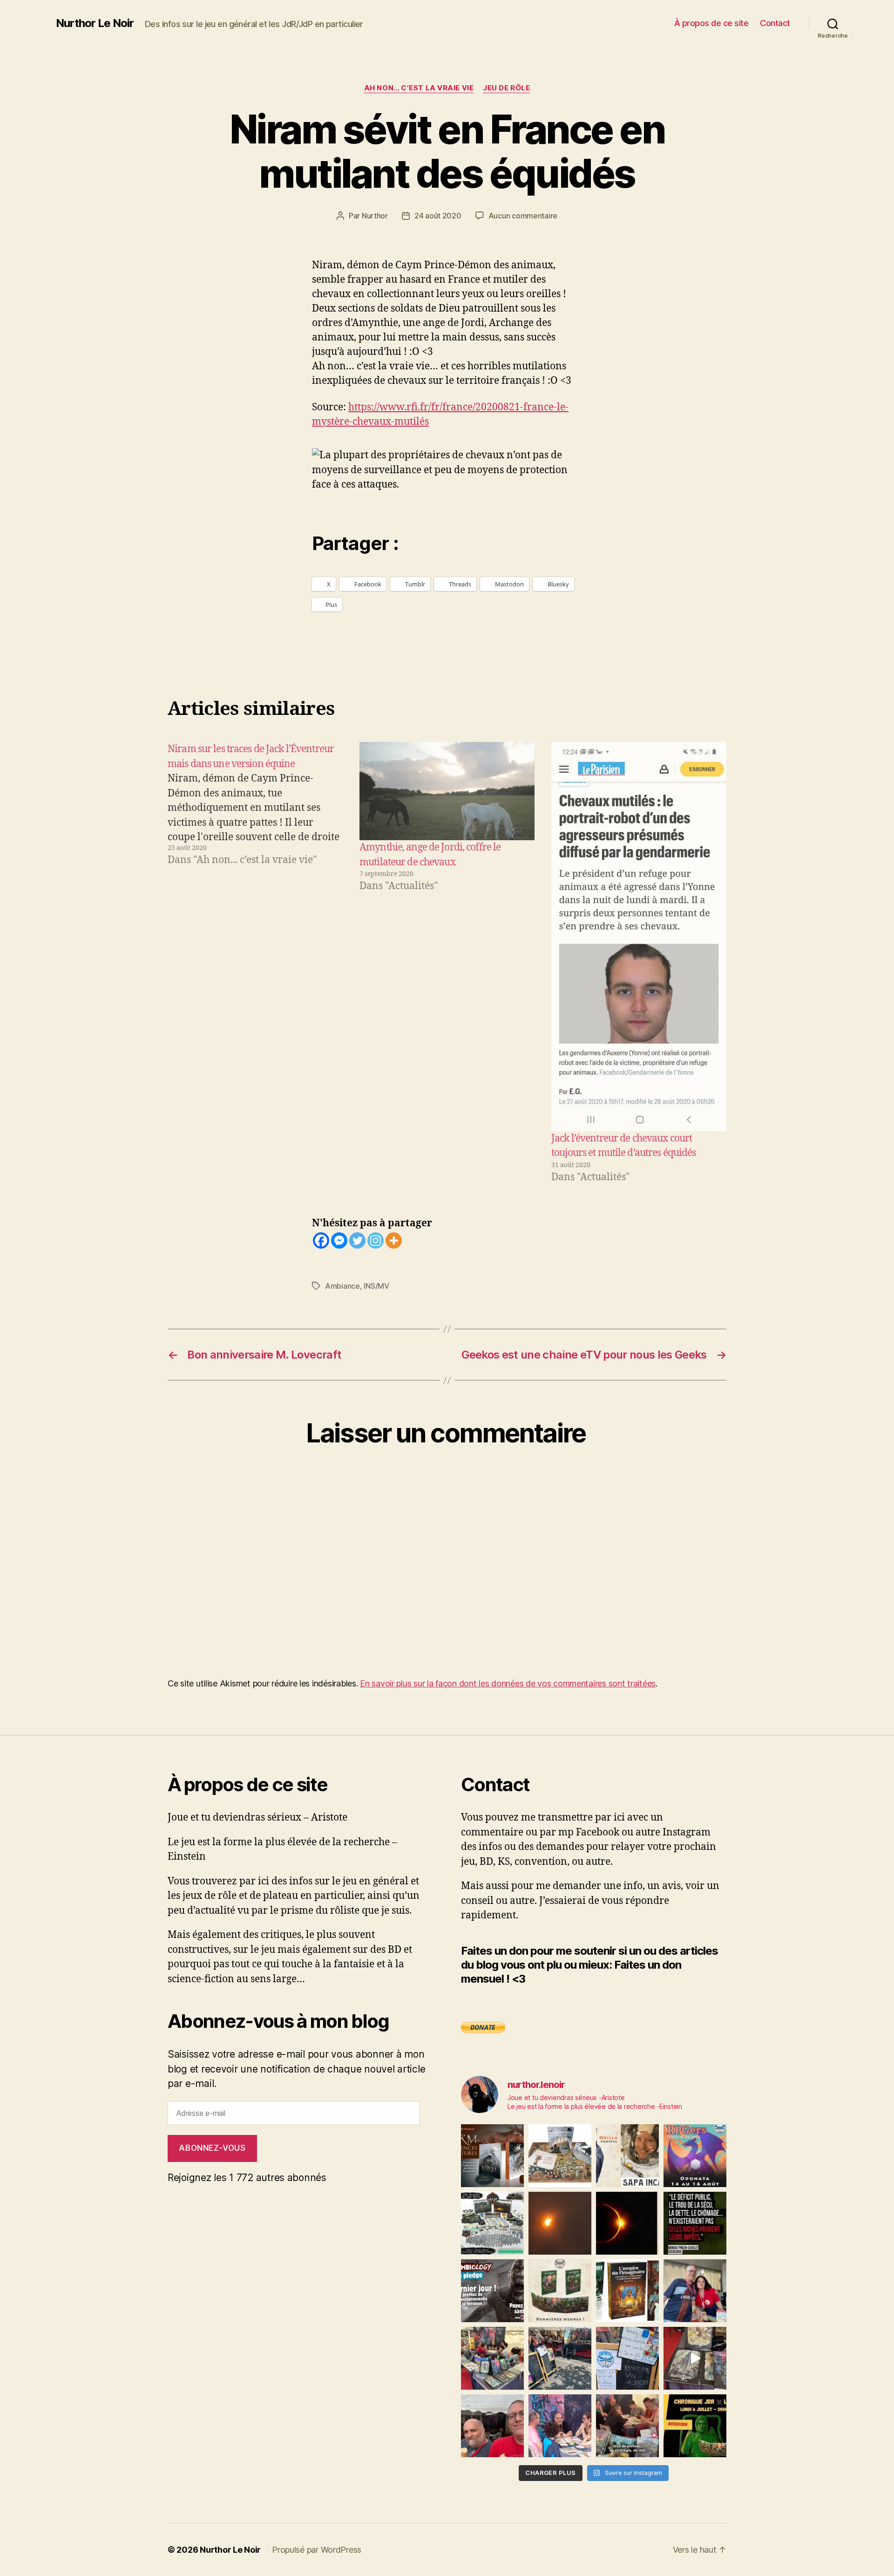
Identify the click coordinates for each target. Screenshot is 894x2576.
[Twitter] (357, 1240)
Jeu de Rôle (506, 88)
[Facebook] (321, 1240)
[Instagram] (376, 1240)
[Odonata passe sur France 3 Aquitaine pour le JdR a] (627, 2426)
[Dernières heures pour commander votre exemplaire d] (492, 2291)
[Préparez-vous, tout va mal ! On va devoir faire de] (695, 2223)
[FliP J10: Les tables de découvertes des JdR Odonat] (627, 2358)
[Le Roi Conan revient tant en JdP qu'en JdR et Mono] (492, 2223)
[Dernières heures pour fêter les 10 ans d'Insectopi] (560, 2291)
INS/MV (376, 1286)
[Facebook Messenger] (339, 1240)
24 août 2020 (438, 216)
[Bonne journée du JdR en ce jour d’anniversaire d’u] (627, 2291)
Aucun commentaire (523, 216)
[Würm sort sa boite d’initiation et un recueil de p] (492, 2156)
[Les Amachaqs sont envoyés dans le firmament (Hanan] (627, 2156)
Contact (775, 23)
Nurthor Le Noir (95, 23)
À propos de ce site (711, 23)
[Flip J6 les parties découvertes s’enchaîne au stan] (560, 2426)
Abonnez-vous (212, 2148)
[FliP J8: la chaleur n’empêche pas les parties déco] (492, 2426)
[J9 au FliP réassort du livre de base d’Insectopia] (695, 2358)
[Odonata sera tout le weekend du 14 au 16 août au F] (695, 2156)
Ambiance (342, 1286)
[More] (394, 1240)
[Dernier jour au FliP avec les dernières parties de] (492, 2358)
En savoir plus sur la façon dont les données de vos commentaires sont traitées (508, 1683)
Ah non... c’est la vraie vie (419, 88)
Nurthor (375, 216)
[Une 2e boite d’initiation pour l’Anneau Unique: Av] (560, 2156)
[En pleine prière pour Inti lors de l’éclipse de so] (560, 2223)
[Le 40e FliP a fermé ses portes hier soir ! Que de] (695, 2291)
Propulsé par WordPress (317, 2550)
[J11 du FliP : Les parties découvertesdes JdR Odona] (560, 2358)
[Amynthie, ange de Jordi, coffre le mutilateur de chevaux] (447, 791)
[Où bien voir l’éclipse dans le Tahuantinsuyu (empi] (627, 2223)
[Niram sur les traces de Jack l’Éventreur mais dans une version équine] (255, 963)
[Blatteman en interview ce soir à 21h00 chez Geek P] (695, 2426)
